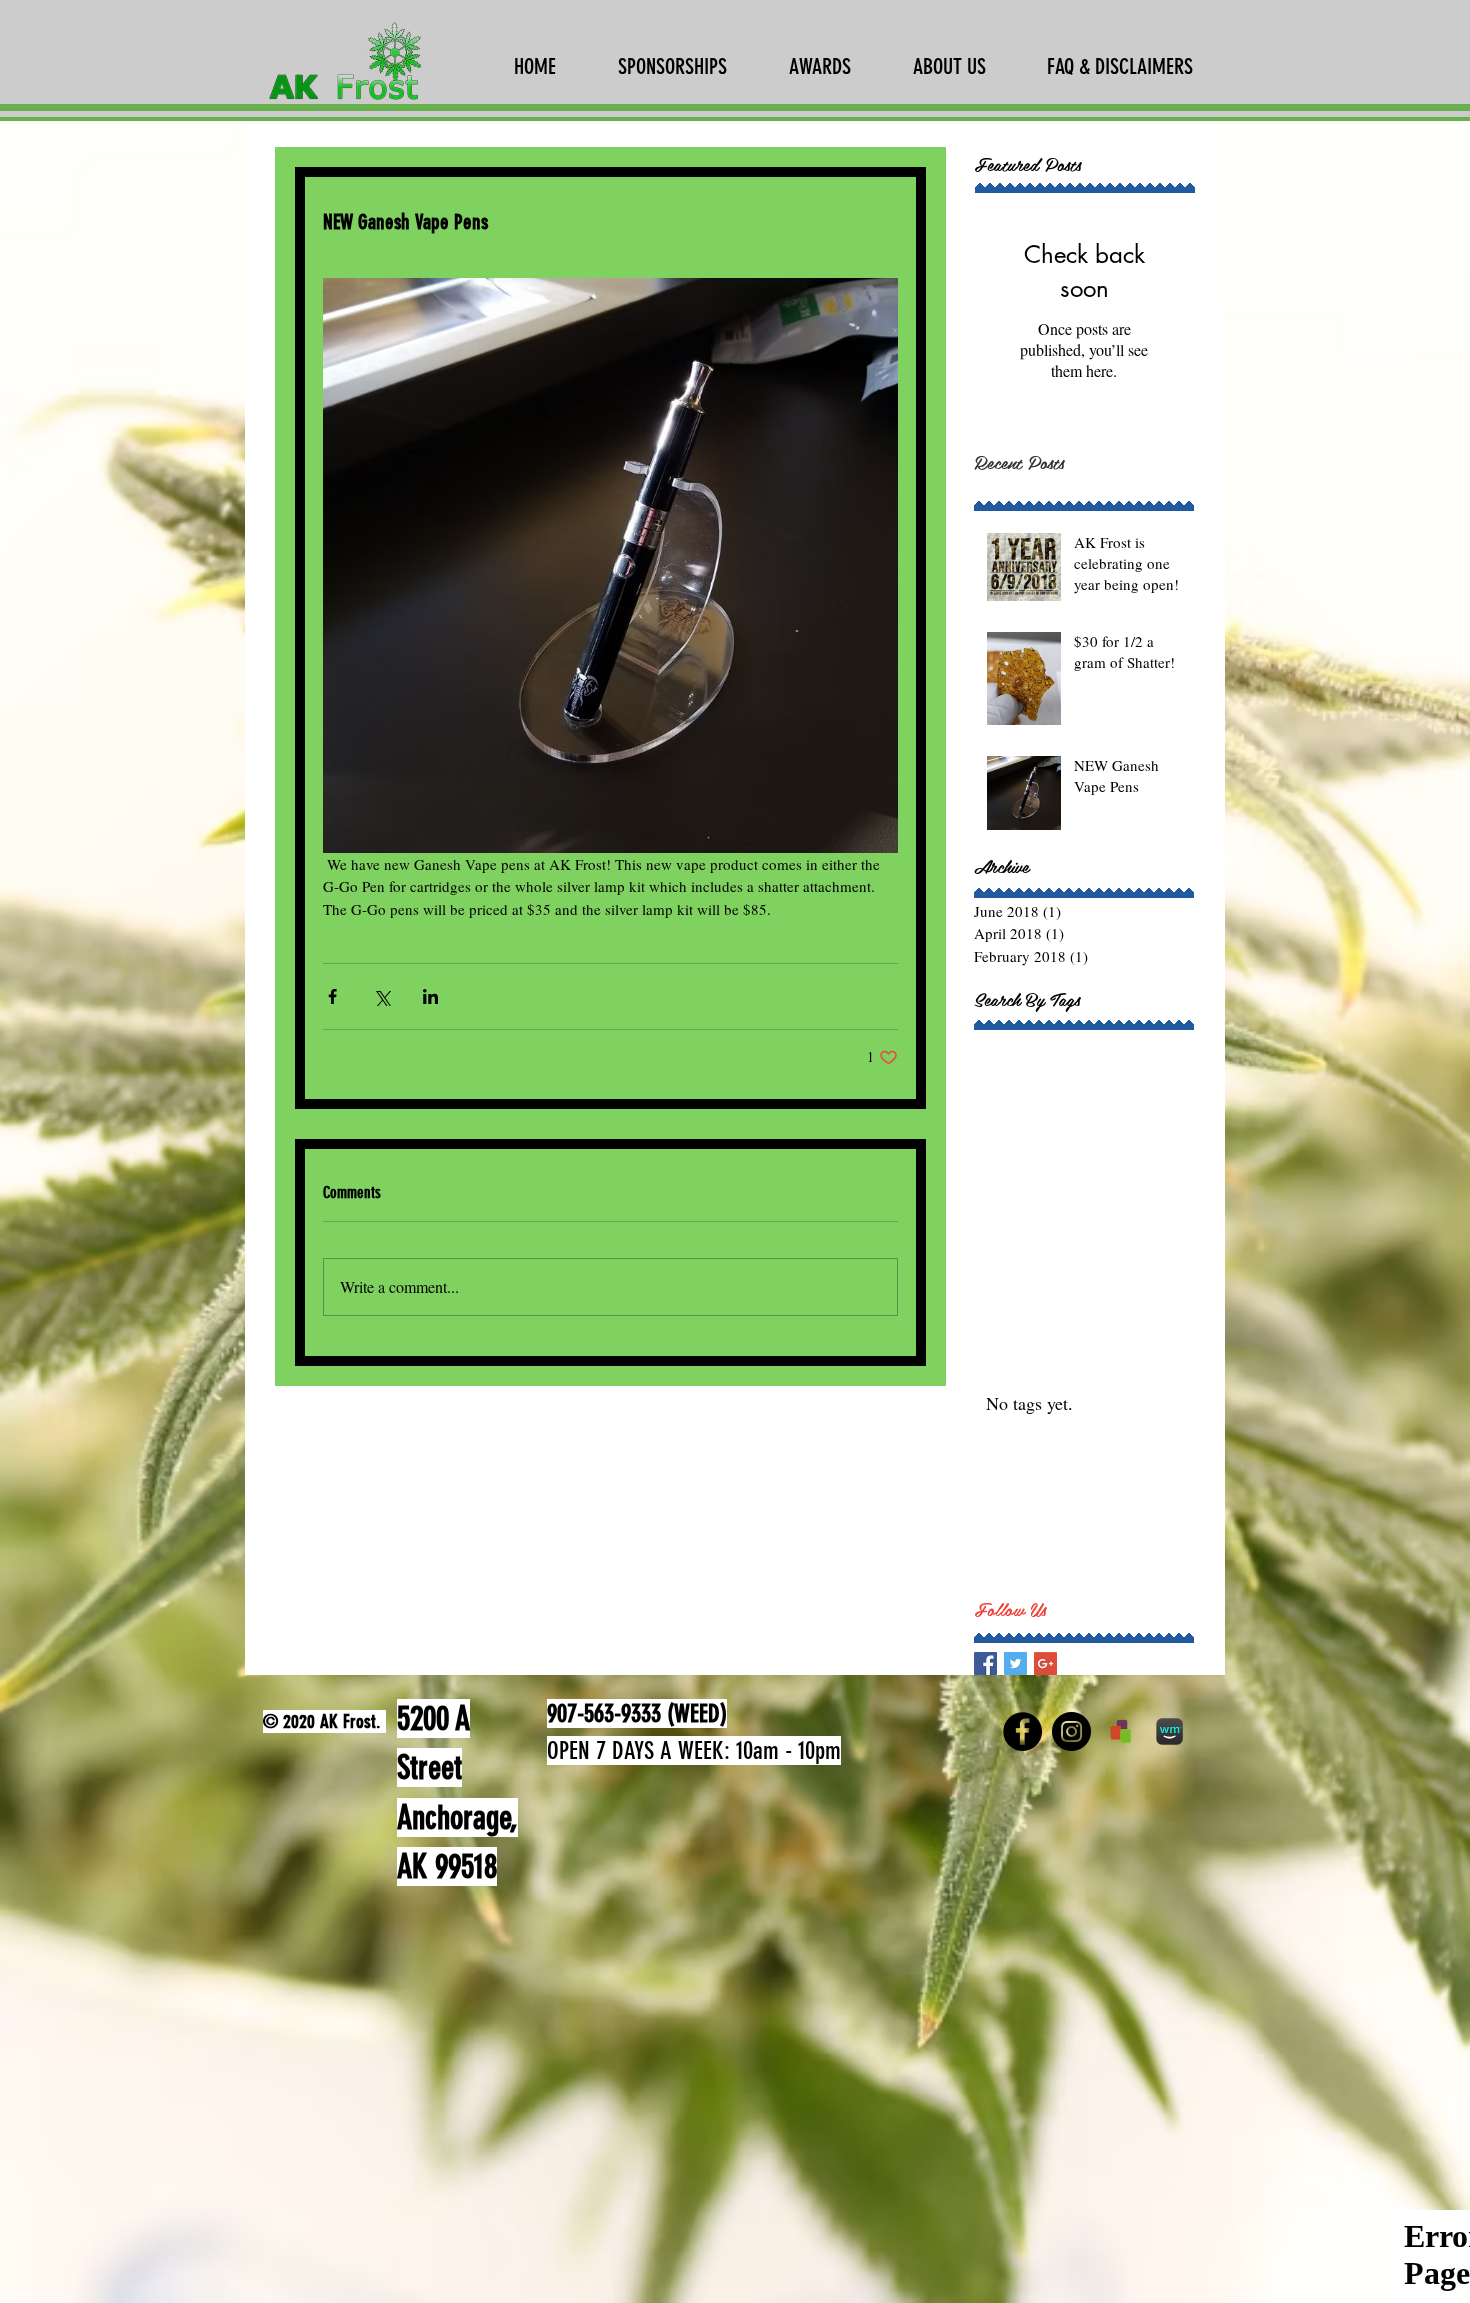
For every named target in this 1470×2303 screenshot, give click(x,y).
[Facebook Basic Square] (985, 1663)
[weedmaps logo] (1169, 1731)
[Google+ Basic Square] (1045, 1663)
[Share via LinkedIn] (430, 996)
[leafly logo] (1120, 1731)
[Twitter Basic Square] (1015, 1663)
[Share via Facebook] (332, 996)
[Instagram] (1071, 1731)
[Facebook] (1022, 1731)
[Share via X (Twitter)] (381, 996)
